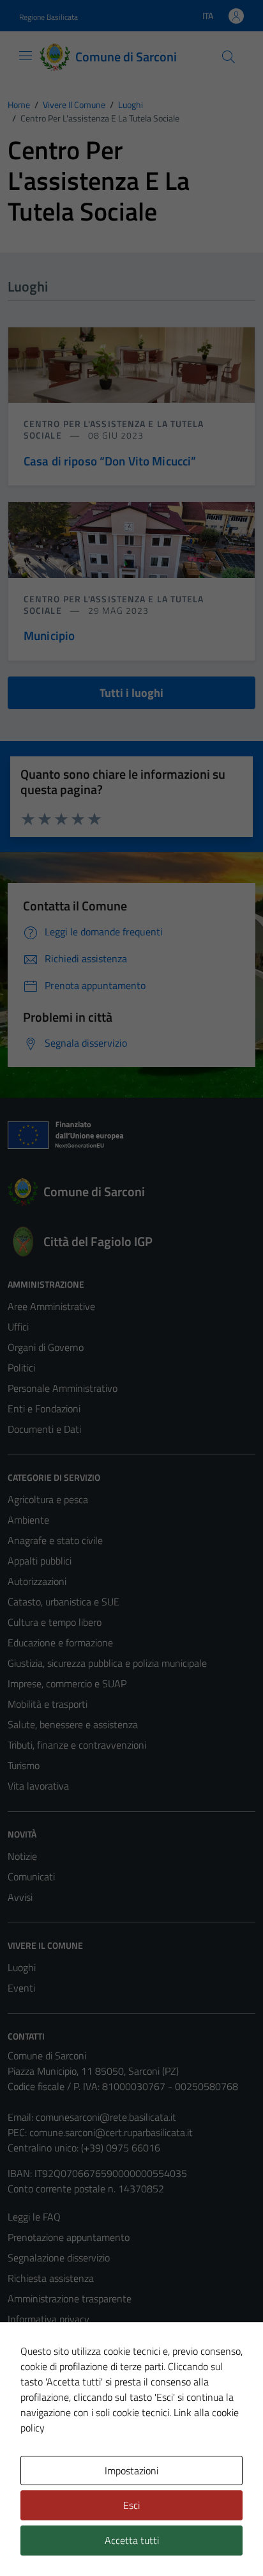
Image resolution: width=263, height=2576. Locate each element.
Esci (131, 2505)
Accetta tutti (132, 2540)
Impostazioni (131, 2471)
